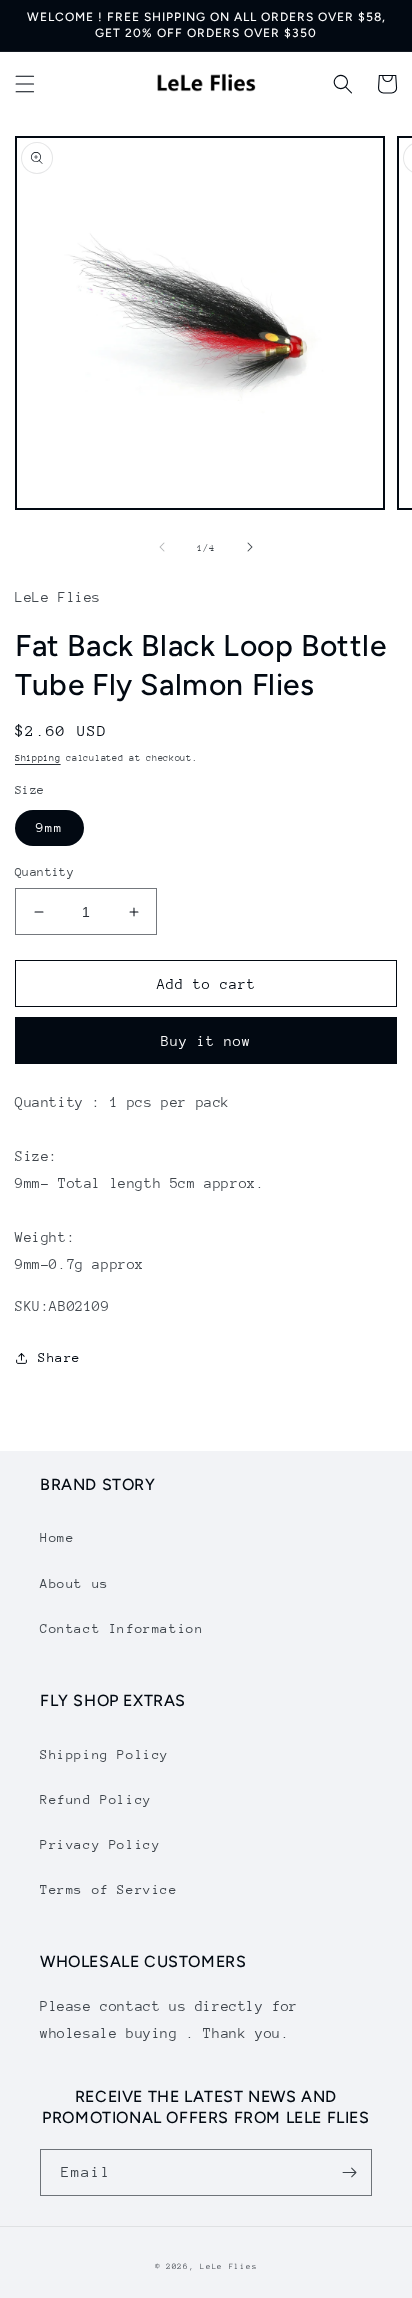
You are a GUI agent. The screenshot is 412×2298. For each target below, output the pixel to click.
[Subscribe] (349, 2172)
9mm (49, 827)
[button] (25, 84)
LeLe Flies (228, 2266)
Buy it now (206, 1041)
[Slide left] (162, 547)
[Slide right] (250, 547)
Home (57, 1537)
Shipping (38, 757)
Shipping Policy (104, 1754)
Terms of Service (109, 1889)
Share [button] (59, 1357)
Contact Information (121, 1628)
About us (74, 1583)
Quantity (44, 872)
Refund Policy (96, 1799)
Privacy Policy (100, 1844)
